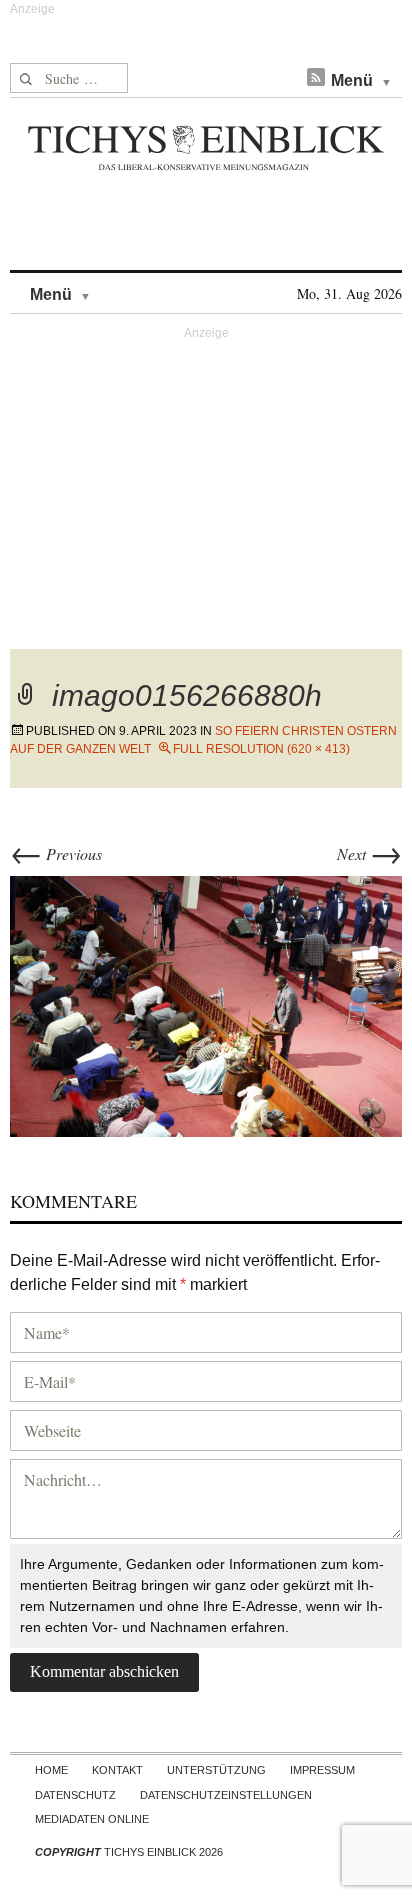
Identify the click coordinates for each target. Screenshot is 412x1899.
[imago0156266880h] (206, 1003)
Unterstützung (216, 1770)
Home (51, 1770)
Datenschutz (75, 1795)
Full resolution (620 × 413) (261, 749)
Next (369, 853)
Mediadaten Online (92, 1819)
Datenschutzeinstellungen (226, 1795)
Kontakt (117, 1770)
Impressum (322, 1770)
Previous (56, 853)
